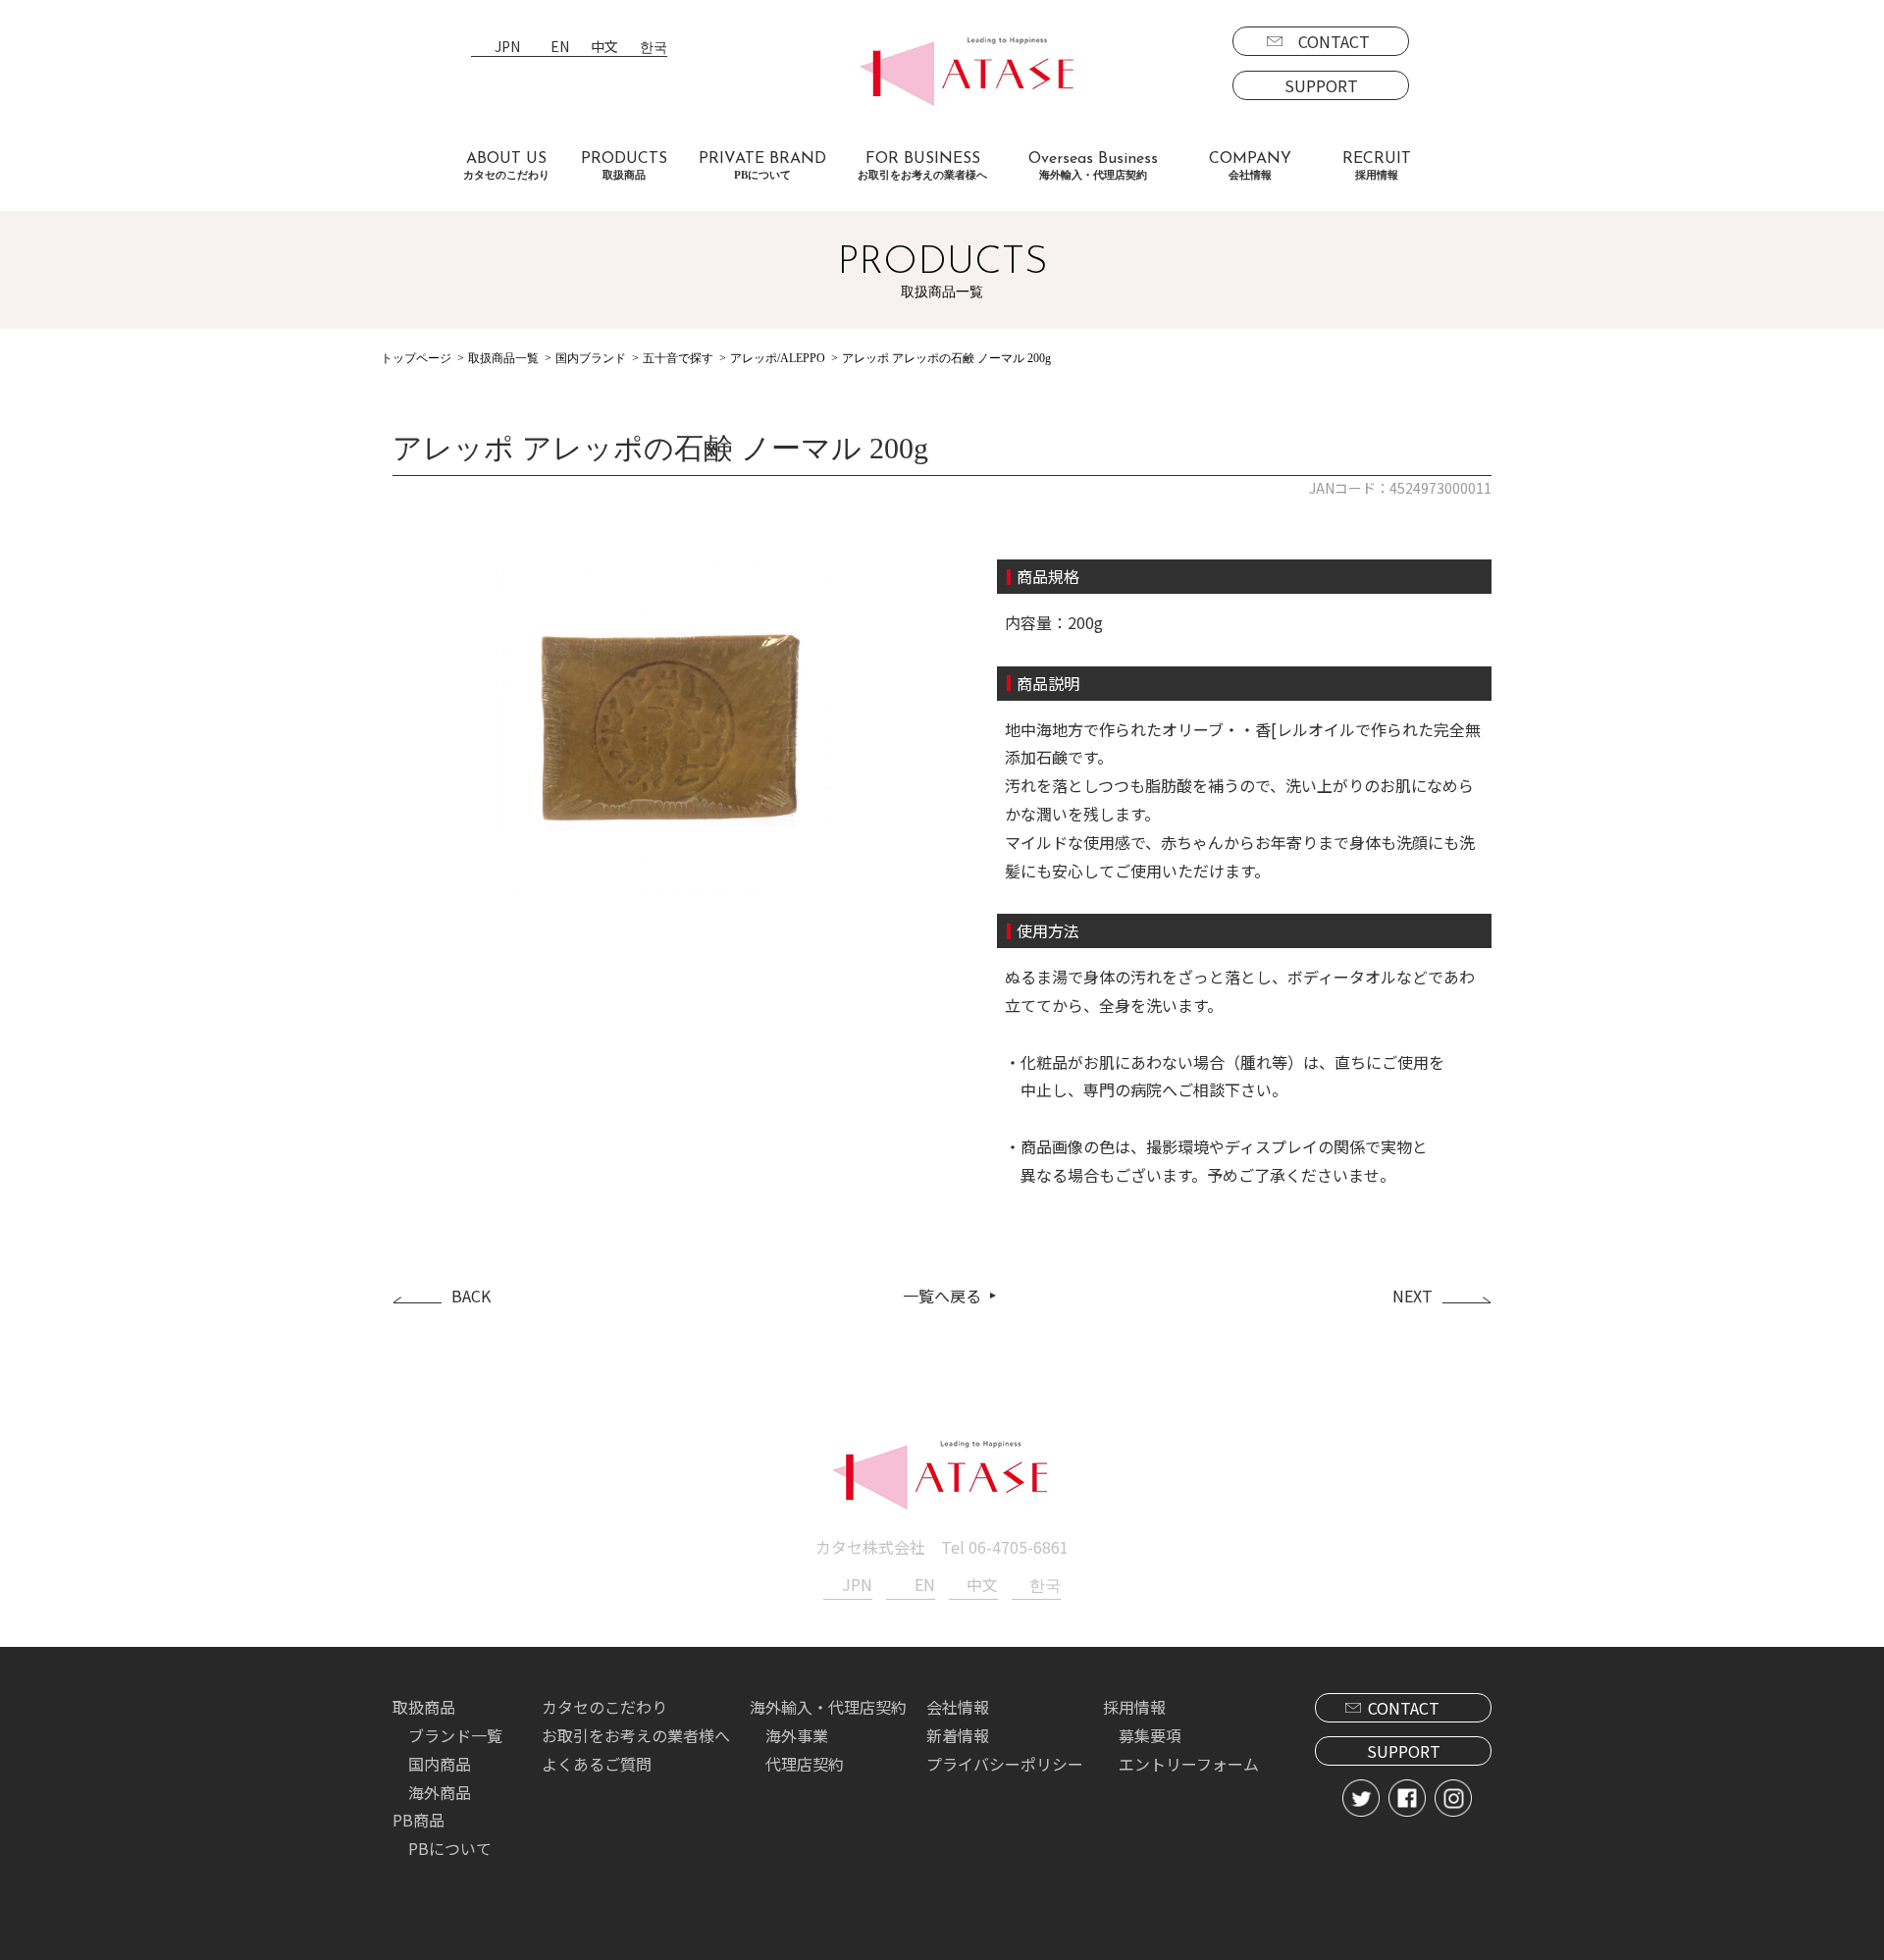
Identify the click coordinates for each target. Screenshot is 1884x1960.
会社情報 (958, 1707)
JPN (507, 48)
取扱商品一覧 (503, 358)
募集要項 (1150, 1735)
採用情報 (1134, 1707)
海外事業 (797, 1735)
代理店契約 (805, 1764)
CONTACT (1334, 41)
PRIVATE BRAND (762, 166)
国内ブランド (591, 358)
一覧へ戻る (942, 1296)
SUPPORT (1321, 85)
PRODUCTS (624, 166)
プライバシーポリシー (1005, 1764)
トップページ (416, 358)
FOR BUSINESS (922, 166)
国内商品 (440, 1764)
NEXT (1413, 1296)
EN (560, 48)
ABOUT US (506, 166)
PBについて (450, 1848)
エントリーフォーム (1189, 1764)
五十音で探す (678, 358)
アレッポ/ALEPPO (778, 358)
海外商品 (440, 1792)
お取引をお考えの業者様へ (636, 1735)
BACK (471, 1296)
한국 (654, 48)
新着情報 (958, 1735)
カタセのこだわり (604, 1707)
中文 (604, 48)
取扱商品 (424, 1707)
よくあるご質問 (597, 1764)
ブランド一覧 (455, 1735)
